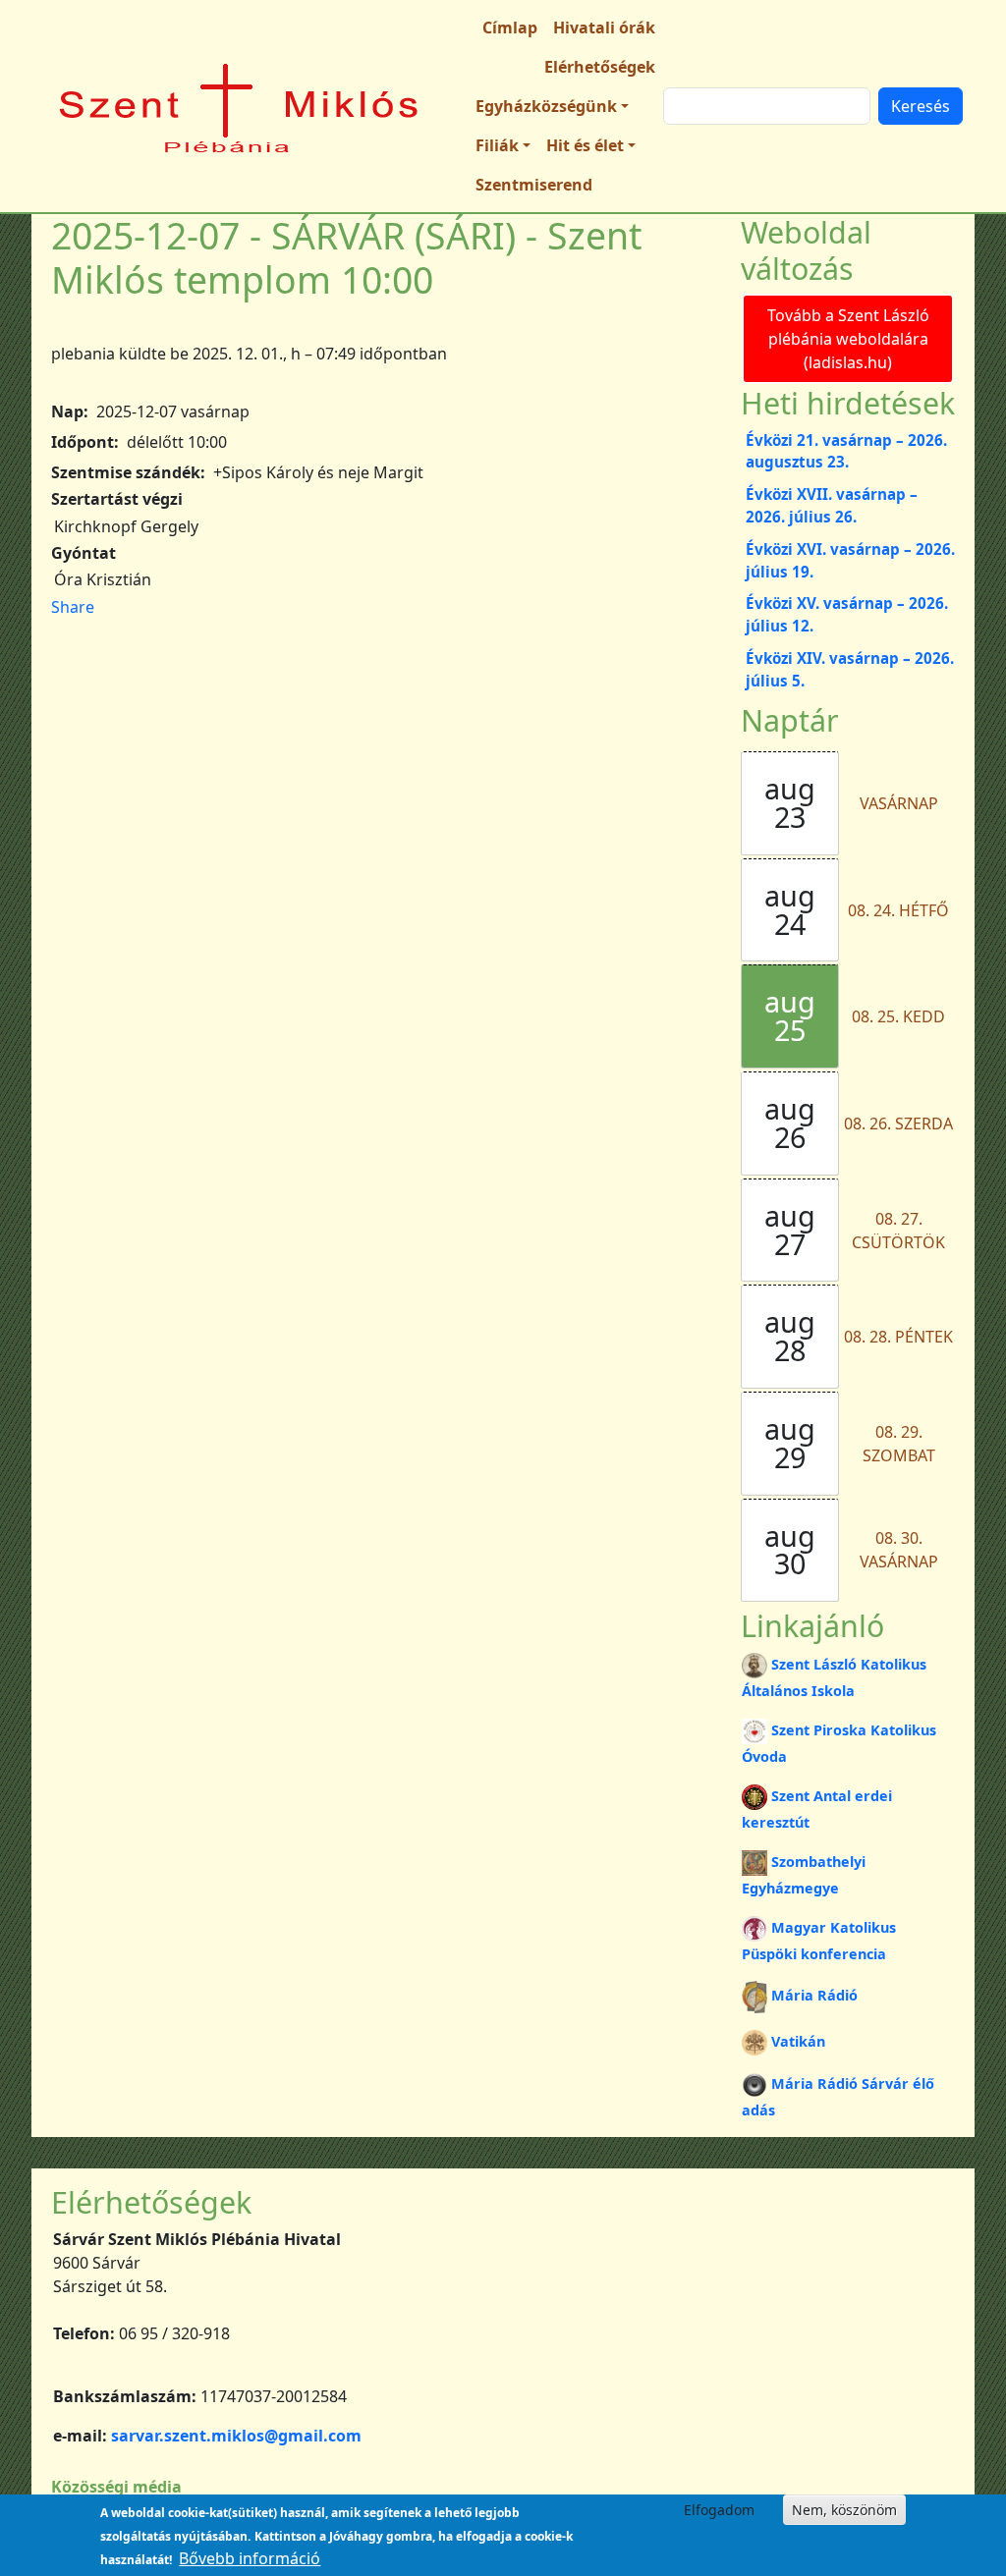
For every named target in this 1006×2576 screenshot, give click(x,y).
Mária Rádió (814, 1995)
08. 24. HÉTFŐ (898, 910)
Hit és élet (585, 145)
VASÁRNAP (899, 803)
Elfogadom (719, 2510)
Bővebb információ (250, 2558)
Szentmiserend (534, 185)
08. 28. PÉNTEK (898, 1337)
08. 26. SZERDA (898, 1124)
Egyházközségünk (546, 106)
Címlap (510, 27)
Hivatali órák (604, 27)
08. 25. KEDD (898, 1016)
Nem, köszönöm (844, 2510)
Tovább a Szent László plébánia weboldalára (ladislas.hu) (848, 339)
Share (73, 607)
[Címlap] (240, 106)
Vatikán (798, 2041)
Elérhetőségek (600, 67)
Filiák (497, 145)
